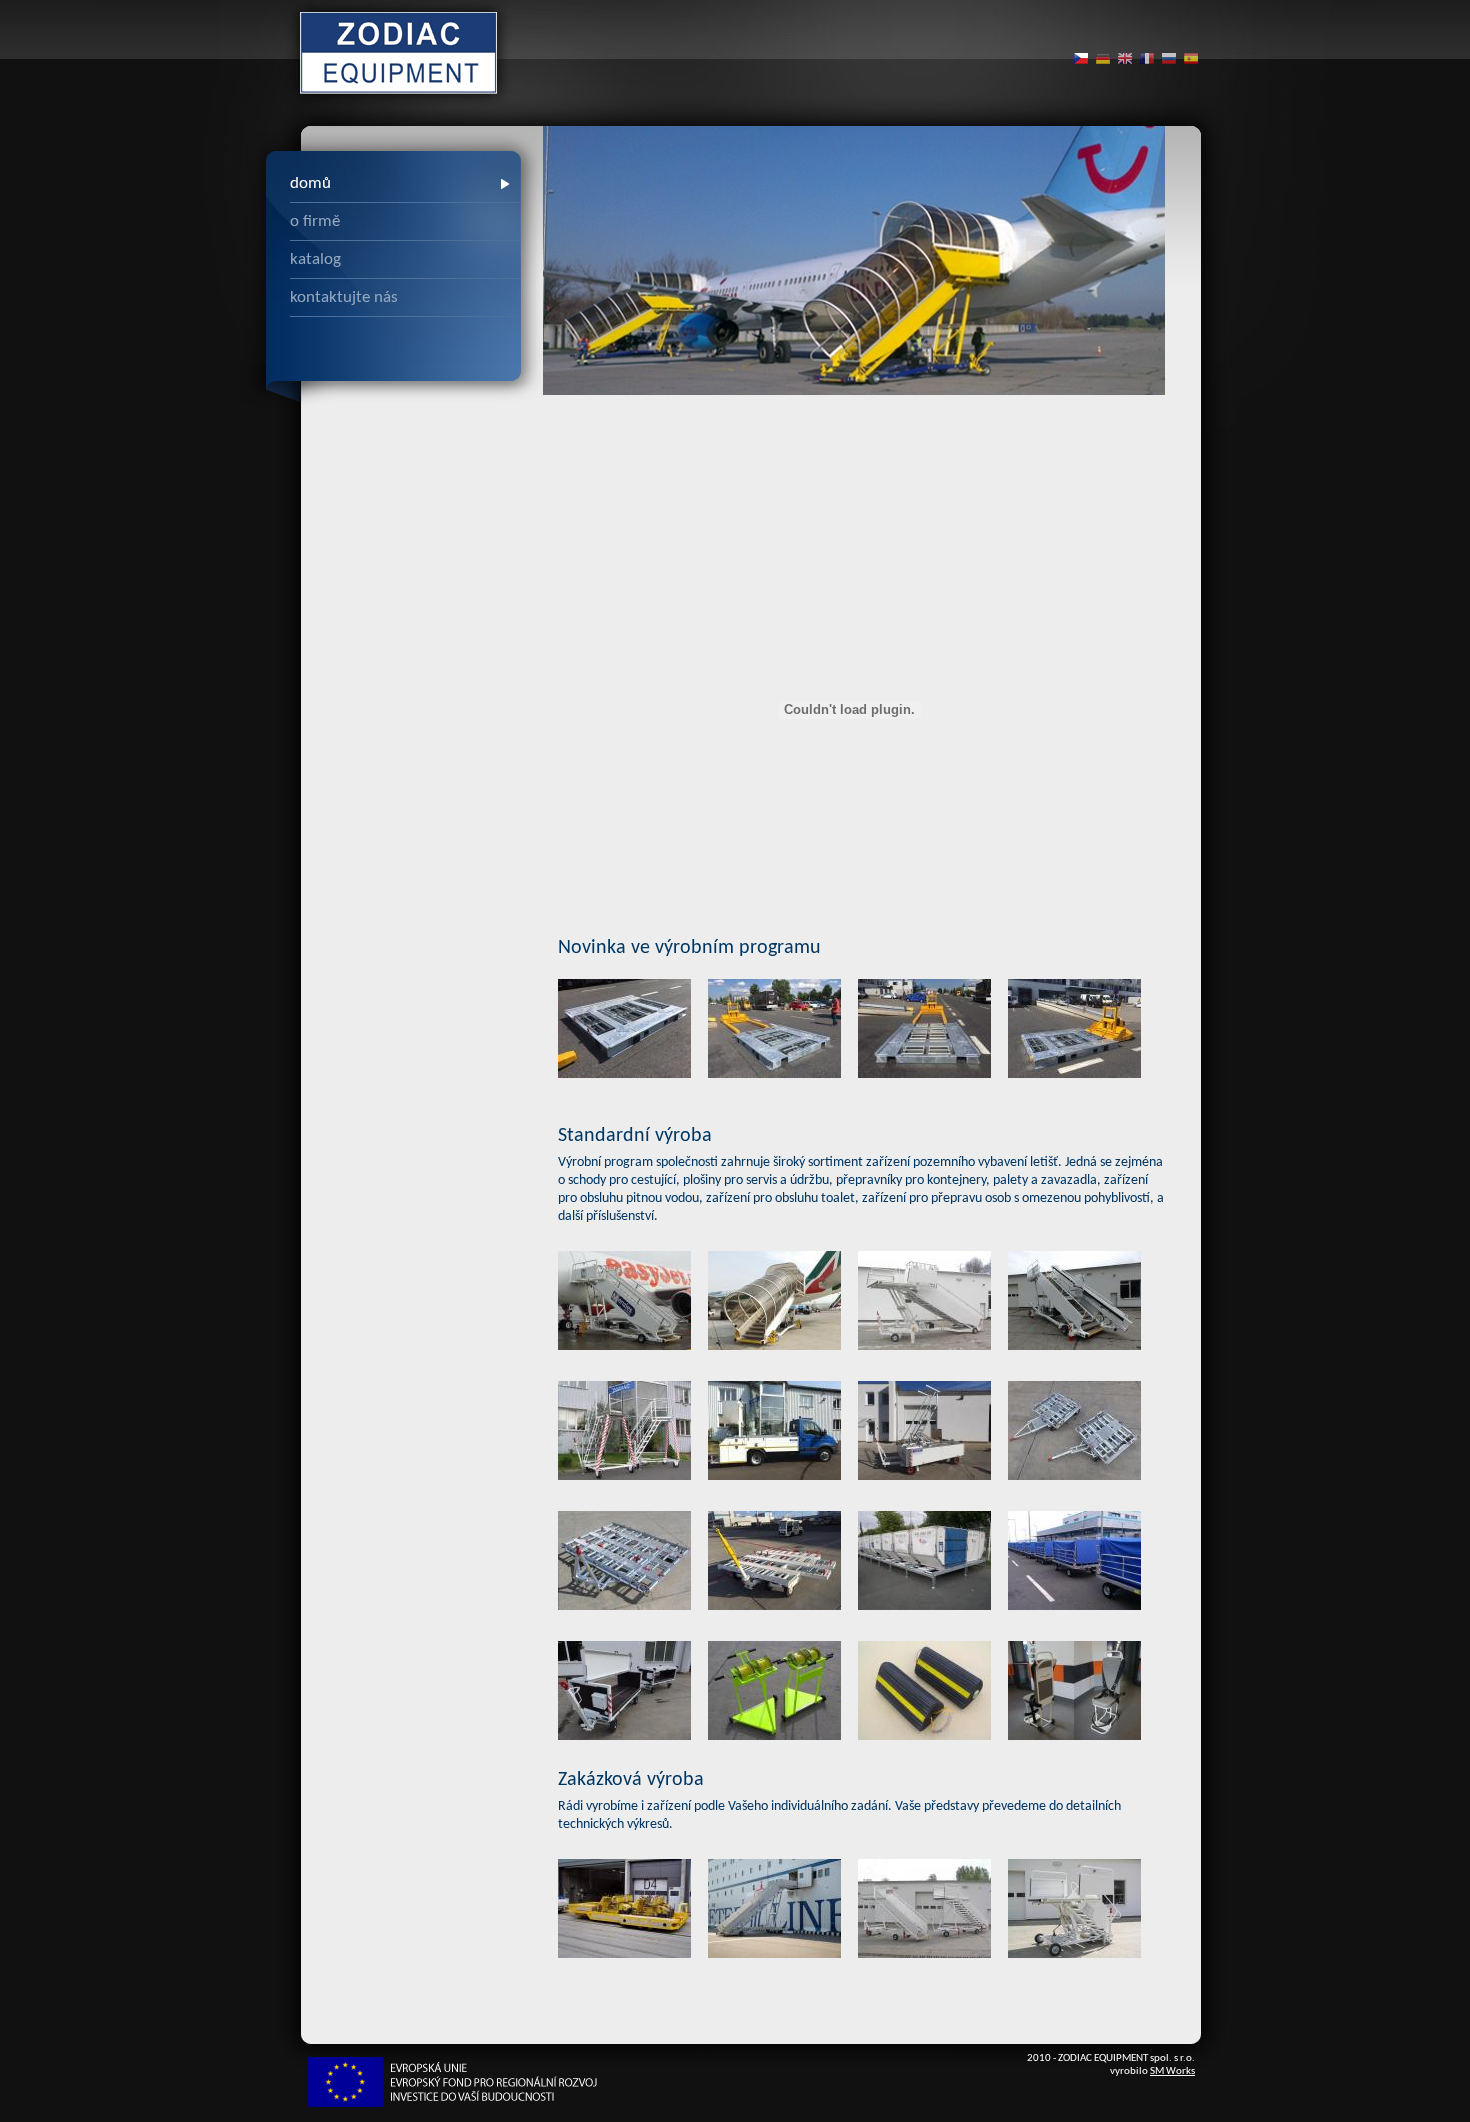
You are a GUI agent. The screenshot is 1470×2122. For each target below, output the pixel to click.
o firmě (315, 221)
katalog (315, 259)
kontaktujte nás (344, 297)
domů (310, 183)
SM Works (1172, 2071)
